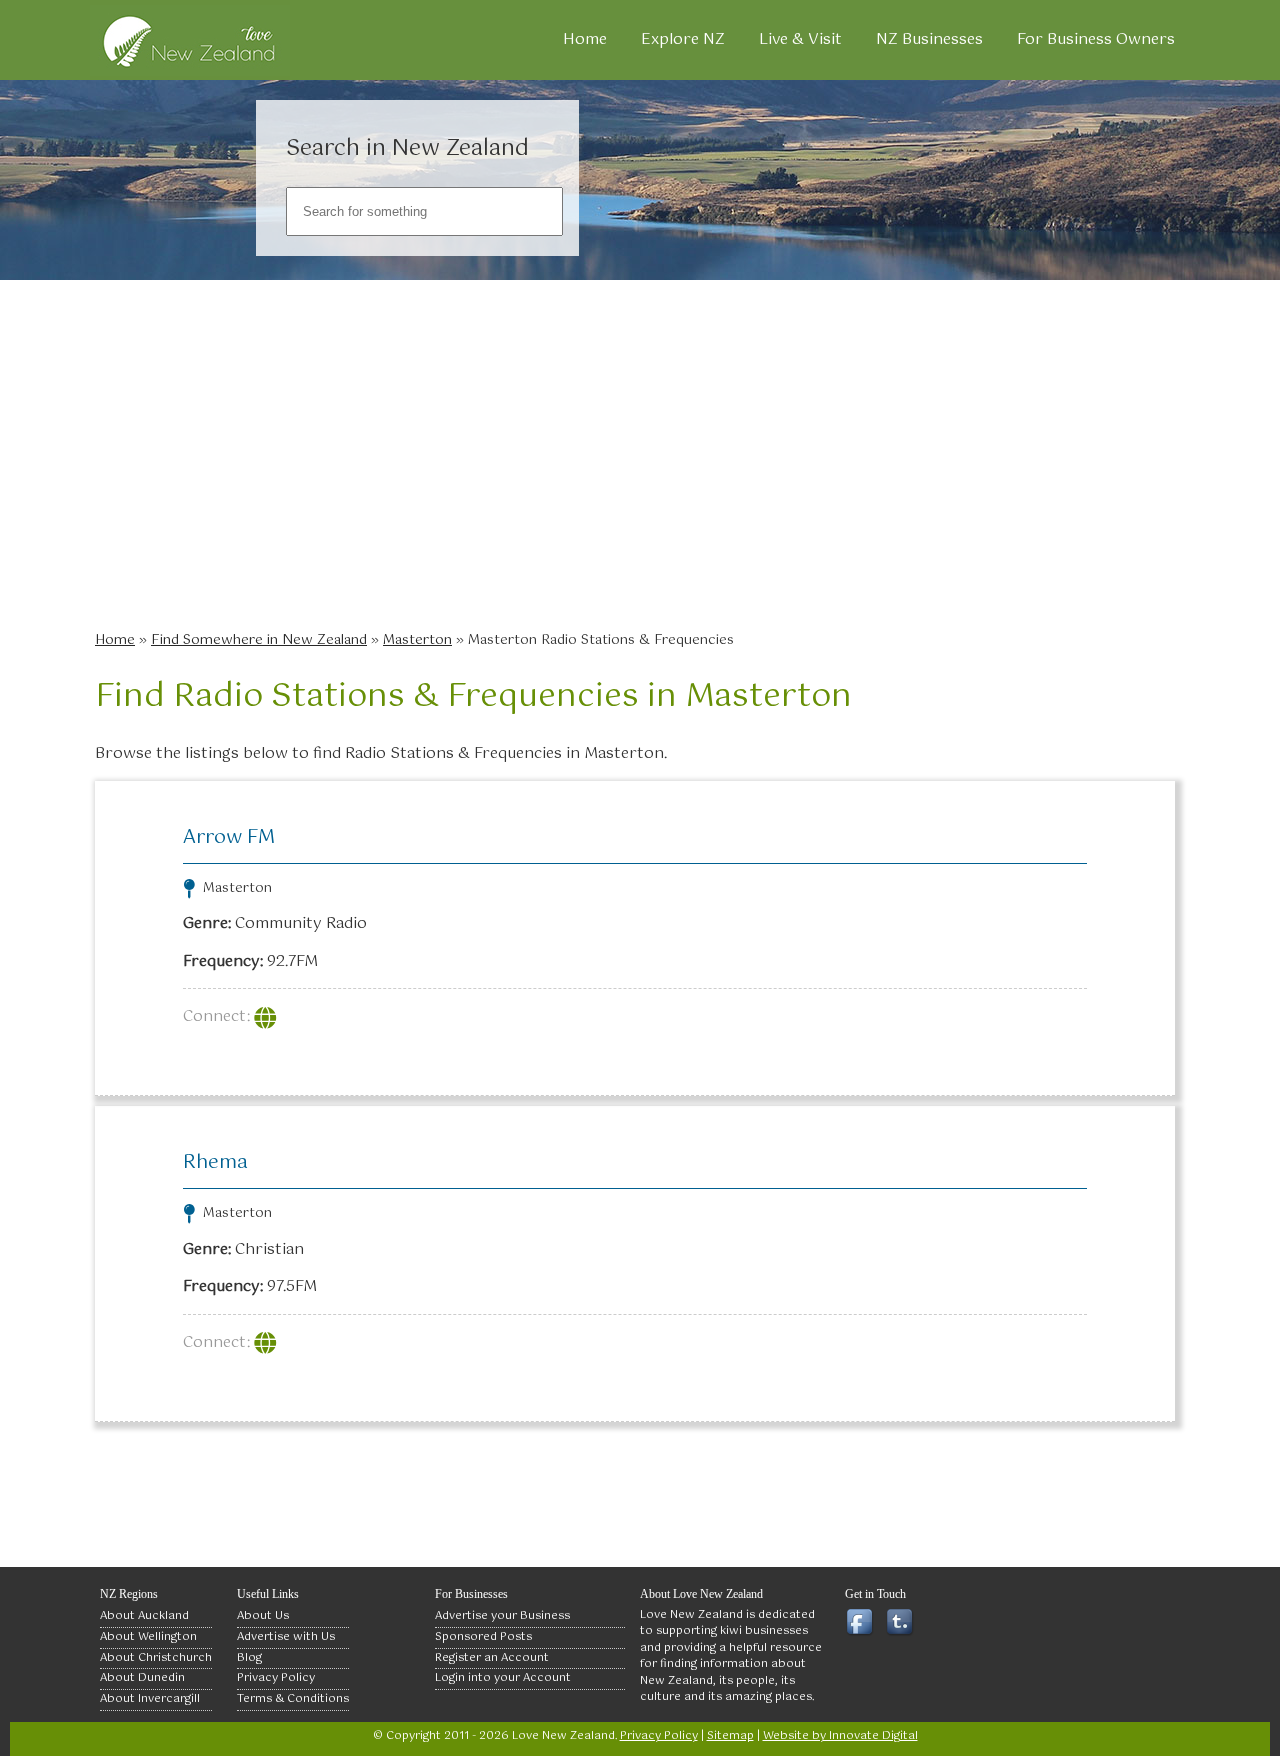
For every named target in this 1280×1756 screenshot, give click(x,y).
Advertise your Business (502, 1616)
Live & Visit (800, 39)
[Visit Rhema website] (268, 1342)
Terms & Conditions (293, 1699)
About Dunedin (142, 1678)
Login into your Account (503, 1678)
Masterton (417, 640)
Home (585, 39)
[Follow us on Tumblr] (903, 1623)
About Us (263, 1616)
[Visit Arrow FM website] (268, 1016)
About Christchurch (156, 1658)
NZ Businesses (929, 39)
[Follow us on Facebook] (863, 1623)
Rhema (215, 1162)
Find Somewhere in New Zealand (259, 640)
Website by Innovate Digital (840, 1736)
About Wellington (148, 1637)
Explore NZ (683, 39)
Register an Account (492, 1658)
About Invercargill (150, 1699)
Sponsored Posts (483, 1637)
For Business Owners (1096, 39)
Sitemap (730, 1736)
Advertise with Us (286, 1637)
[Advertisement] (645, 470)
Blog (249, 1658)
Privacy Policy (276, 1678)
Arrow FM (229, 837)
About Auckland (144, 1616)
